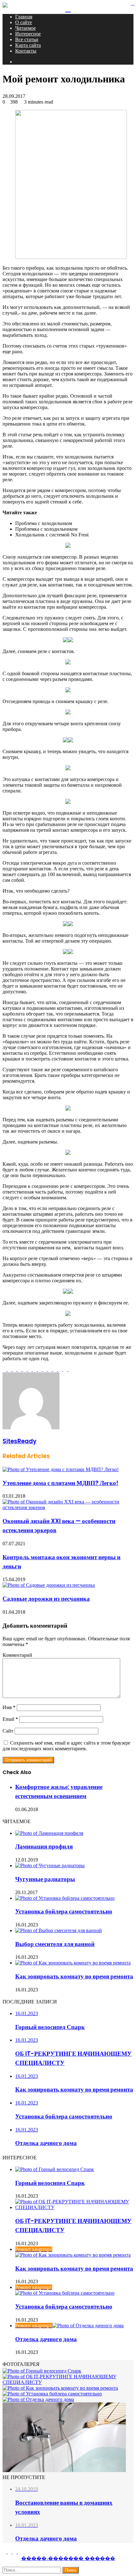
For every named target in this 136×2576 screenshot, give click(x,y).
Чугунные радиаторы (45, 1879)
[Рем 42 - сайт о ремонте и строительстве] (5, 6)
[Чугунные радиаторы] (50, 1865)
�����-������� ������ (68, 2558)
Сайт (8, 1731)
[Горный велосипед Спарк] (55, 2169)
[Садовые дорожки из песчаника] (49, 1585)
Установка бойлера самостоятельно (64, 1911)
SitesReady (19, 1441)
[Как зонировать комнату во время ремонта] (73, 1963)
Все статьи (27, 39)
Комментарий (17, 1655)
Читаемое (25, 28)
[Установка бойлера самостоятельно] (65, 1898)
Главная (24, 17)
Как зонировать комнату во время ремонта (74, 1976)
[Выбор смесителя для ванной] (59, 1930)
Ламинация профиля (44, 1846)
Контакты (26, 51)
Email (10, 1719)
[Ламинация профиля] (49, 1833)
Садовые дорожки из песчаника (46, 1599)
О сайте (24, 22)
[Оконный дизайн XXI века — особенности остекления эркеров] (68, 1507)
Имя (9, 1707)
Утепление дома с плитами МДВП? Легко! (60, 1483)
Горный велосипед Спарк (50, 2183)
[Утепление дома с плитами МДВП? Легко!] (61, 1469)
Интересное (28, 34)
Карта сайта (28, 45)
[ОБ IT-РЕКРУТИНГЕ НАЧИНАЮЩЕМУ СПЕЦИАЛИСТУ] (74, 2207)
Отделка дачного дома (46, 2339)
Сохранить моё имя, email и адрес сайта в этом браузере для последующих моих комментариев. (66, 1746)
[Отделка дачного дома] (38, 2399)
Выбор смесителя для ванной (55, 1944)
